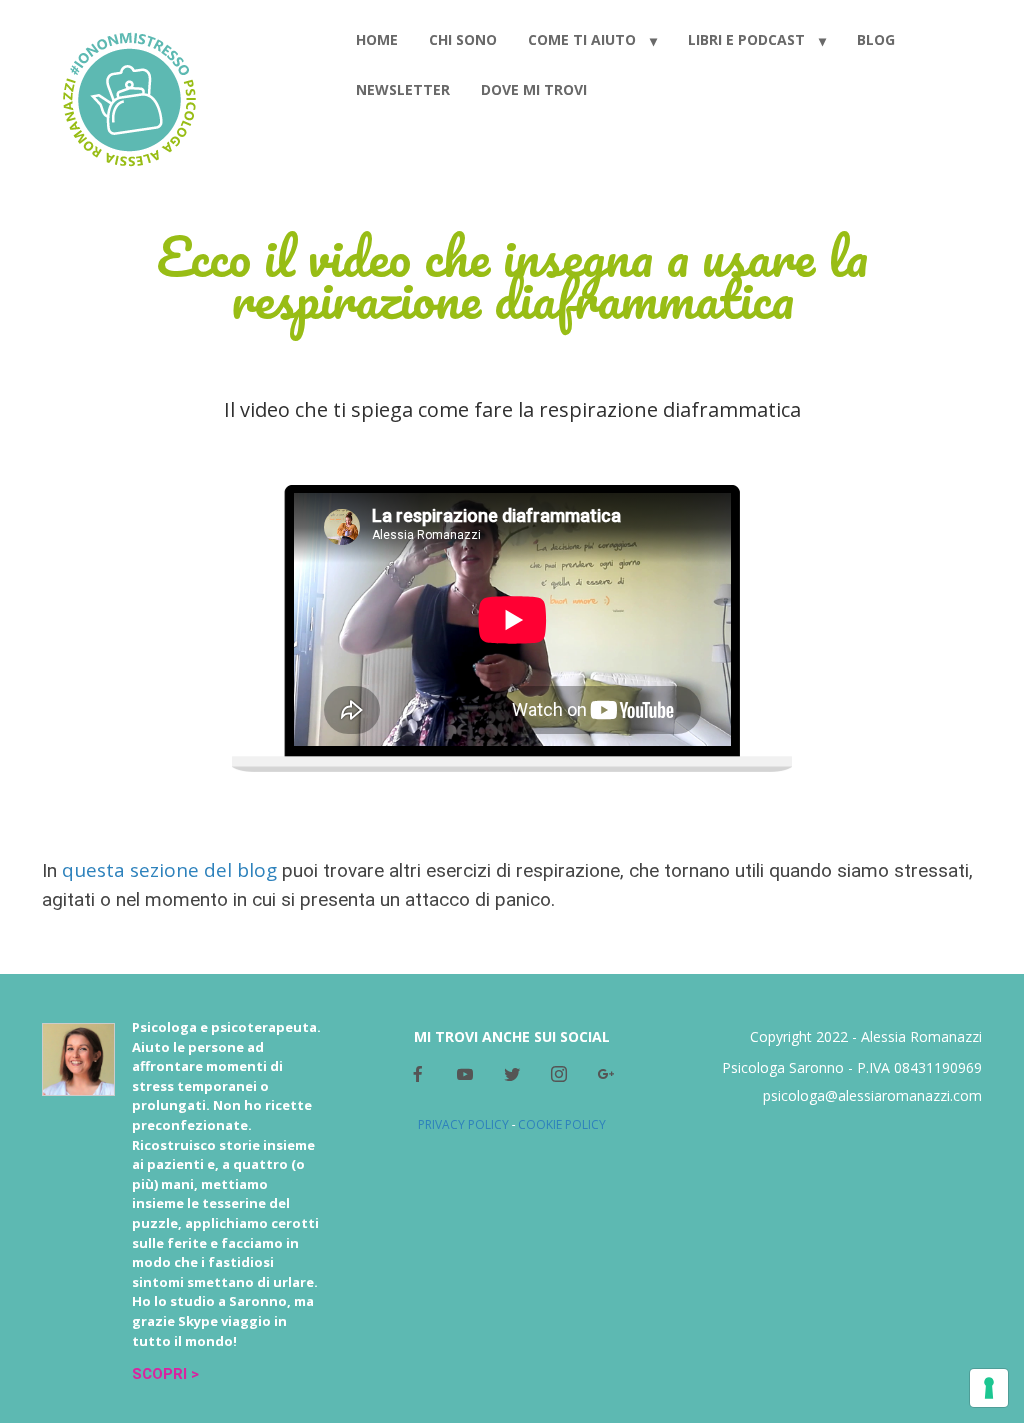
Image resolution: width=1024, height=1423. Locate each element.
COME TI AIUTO (582, 39)
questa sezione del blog (169, 870)
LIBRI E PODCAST (746, 39)
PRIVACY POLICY (463, 1124)
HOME (377, 39)
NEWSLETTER (403, 89)
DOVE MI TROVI (534, 89)
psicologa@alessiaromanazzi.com (872, 1095)
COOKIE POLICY (562, 1124)
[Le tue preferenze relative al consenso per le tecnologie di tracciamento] (989, 1388)
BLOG (876, 39)
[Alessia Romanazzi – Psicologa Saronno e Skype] (129, 96)
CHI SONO (463, 39)
